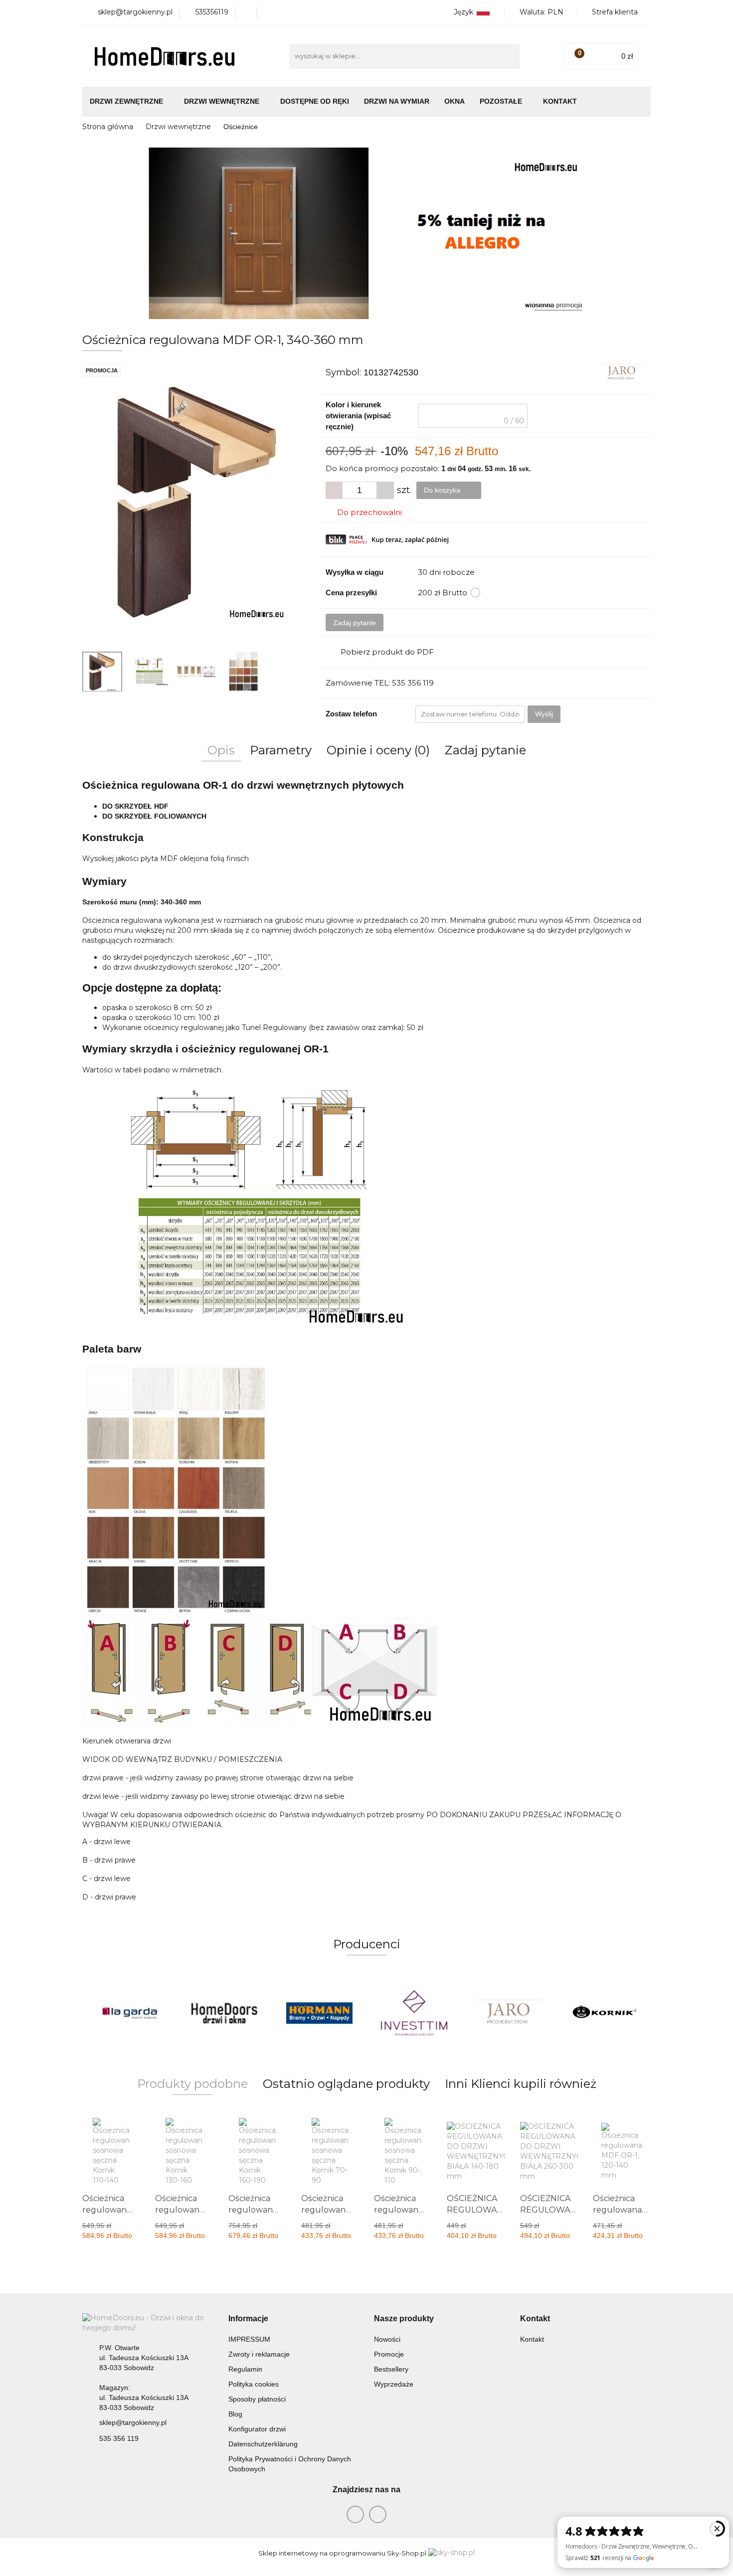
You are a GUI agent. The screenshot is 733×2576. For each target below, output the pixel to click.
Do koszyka (443, 490)
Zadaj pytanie (355, 623)
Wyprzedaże (394, 2384)
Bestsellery (391, 2369)
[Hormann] (319, 2013)
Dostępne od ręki (315, 101)
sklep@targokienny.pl (133, 2422)
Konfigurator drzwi (257, 2429)
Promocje (389, 2354)
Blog (235, 2414)
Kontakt (560, 101)
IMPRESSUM (249, 2339)
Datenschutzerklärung (263, 2444)
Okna (455, 101)
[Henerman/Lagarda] (130, 2013)
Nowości (387, 2339)
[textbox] (473, 416)
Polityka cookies (254, 2384)
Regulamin (245, 2369)
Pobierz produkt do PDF (387, 652)
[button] (248, 2319)
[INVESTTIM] (414, 2013)
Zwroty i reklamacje (259, 2354)
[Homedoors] (224, 2013)
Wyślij (544, 714)
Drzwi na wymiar (397, 101)
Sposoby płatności (257, 2399)
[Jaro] (622, 372)
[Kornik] (603, 2013)
